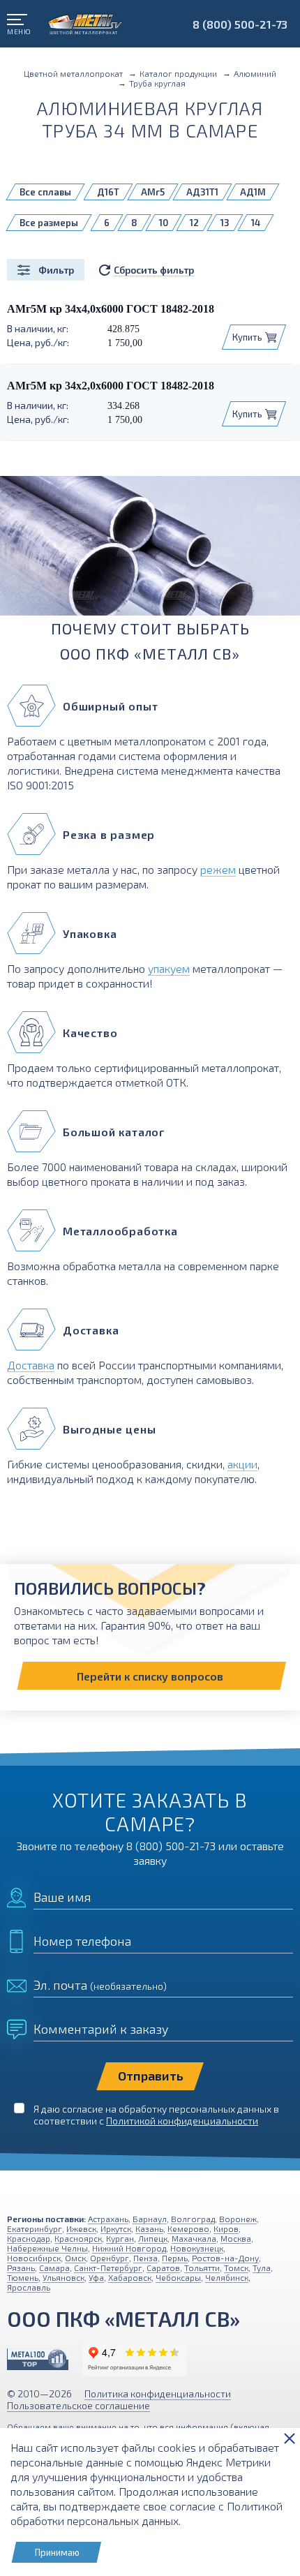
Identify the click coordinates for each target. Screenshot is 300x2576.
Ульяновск (63, 2277)
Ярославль (29, 2287)
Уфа (96, 2277)
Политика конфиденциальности (158, 2393)
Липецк (153, 2238)
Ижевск (81, 2228)
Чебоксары (178, 2277)
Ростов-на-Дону (225, 2258)
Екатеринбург (35, 2228)
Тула (262, 2268)
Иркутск (116, 2228)
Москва (236, 2238)
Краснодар (29, 2238)
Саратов (163, 2268)
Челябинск (227, 2277)
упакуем (169, 968)
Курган (120, 2238)
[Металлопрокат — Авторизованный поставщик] (38, 2359)
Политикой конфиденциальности (182, 2121)
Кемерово (188, 2228)
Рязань (21, 2268)
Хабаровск (130, 2277)
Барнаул (150, 2219)
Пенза (145, 2258)
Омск (75, 2258)
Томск (236, 2268)
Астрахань (108, 2219)
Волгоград (193, 2219)
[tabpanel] (150, 551)
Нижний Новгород (129, 2248)
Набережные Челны (47, 2248)
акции (242, 1464)
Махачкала (194, 2238)
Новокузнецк (197, 2248)
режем (218, 869)
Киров (226, 2228)
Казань (149, 2228)
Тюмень (23, 2277)
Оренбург (110, 2258)
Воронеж (238, 2219)
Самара (54, 2268)
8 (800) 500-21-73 (240, 24)
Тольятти (202, 2268)
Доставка (31, 1365)
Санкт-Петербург (108, 2268)
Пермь (175, 2258)
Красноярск (78, 2238)
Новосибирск (34, 2258)
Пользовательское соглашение (78, 2405)
